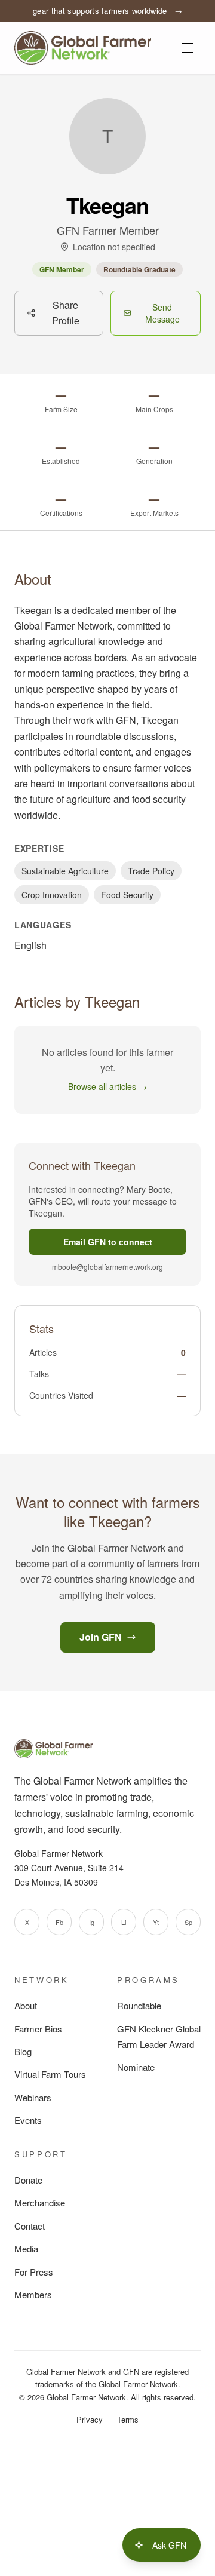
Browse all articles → (107, 1086)
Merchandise (40, 2202)
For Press (34, 2272)
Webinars (33, 2097)
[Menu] (188, 48)
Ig (92, 1922)
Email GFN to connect (108, 1242)
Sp (188, 1922)
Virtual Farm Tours (50, 2074)
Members (33, 2294)
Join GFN (101, 1637)
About (26, 2005)
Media (26, 2248)
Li (124, 1922)
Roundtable (139, 2005)
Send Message (162, 313)
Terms (128, 2419)
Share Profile (66, 313)
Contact (30, 2226)
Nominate (136, 2067)
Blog (23, 2051)
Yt (156, 1922)
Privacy (90, 2419)
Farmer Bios (38, 2029)
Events (28, 2120)
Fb (59, 1922)
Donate (28, 2180)
